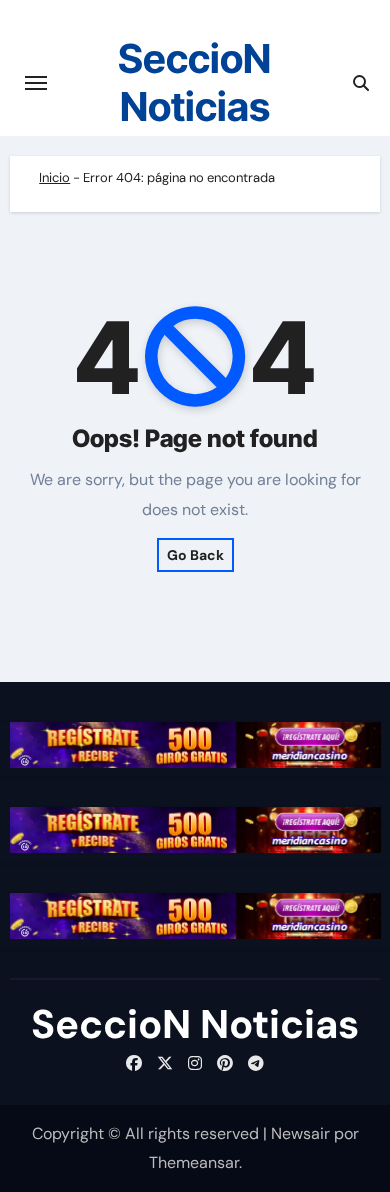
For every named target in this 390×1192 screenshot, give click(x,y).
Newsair (300, 1133)
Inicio (54, 177)
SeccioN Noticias (194, 82)
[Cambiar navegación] (36, 83)
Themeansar (194, 1162)
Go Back (195, 555)
